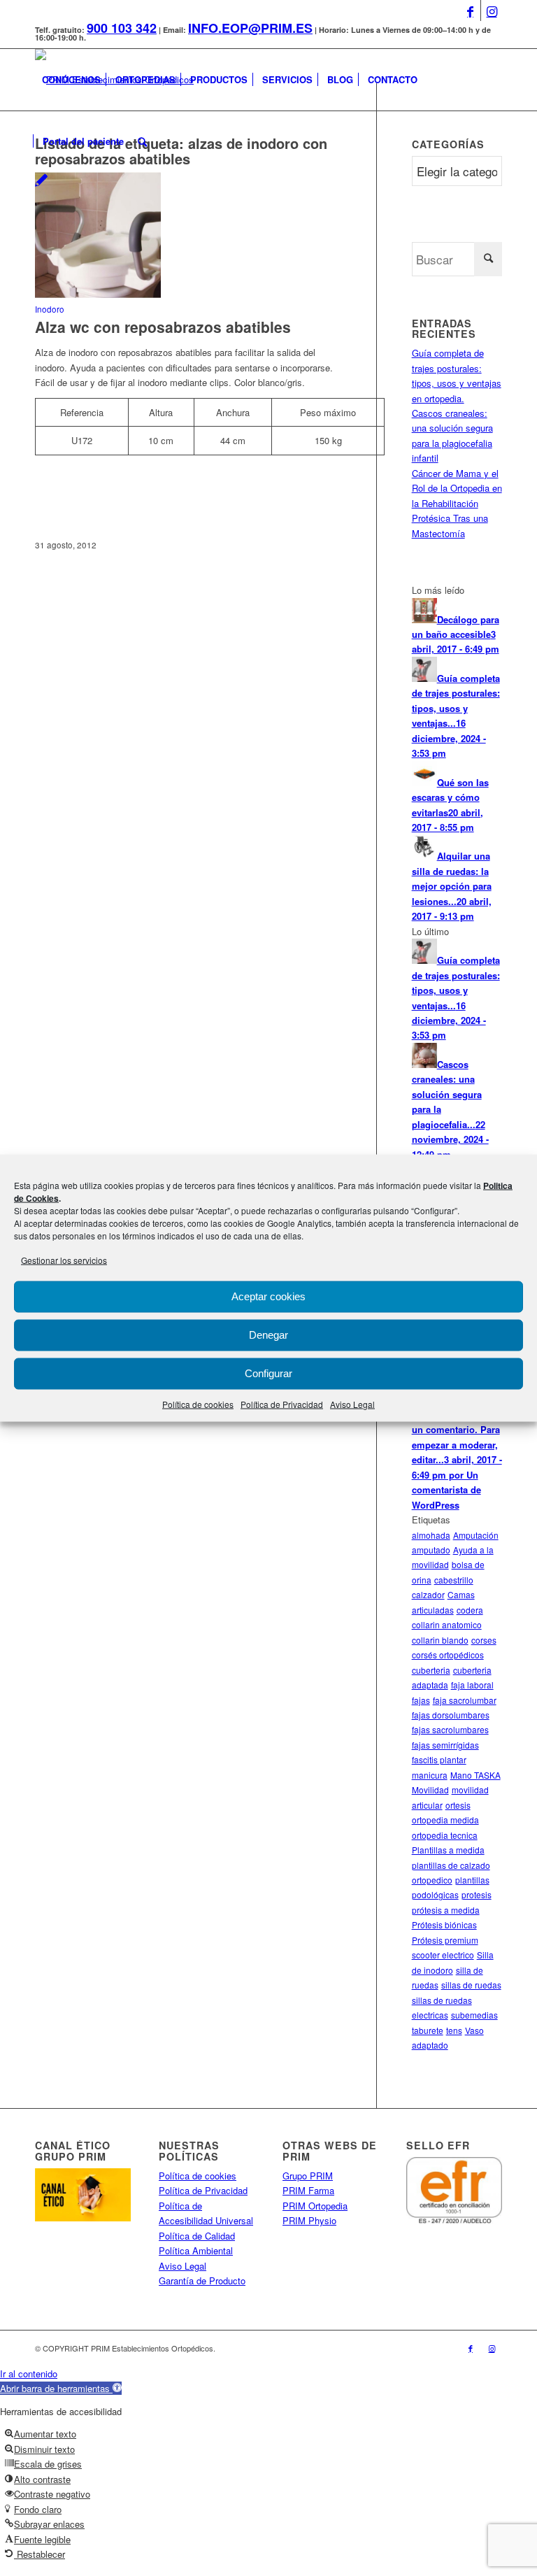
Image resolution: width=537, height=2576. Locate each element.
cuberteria (431, 1670)
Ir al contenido (29, 2374)
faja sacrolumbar (465, 1700)
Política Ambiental (196, 2250)
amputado (431, 1550)
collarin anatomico (447, 1624)
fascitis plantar (439, 1759)
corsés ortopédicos (448, 1655)
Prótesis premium (445, 1940)
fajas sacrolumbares (450, 1729)
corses (484, 1640)
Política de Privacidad (282, 1404)
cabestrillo (454, 1580)
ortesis (458, 1805)
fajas (421, 1700)
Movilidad (430, 1789)
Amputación (476, 1535)
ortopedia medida (445, 1820)
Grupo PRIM (308, 2176)
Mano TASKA (475, 1775)
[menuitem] (71, 80)
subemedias (474, 2015)
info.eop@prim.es (250, 28)
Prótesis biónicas (444, 1924)
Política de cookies (198, 1404)
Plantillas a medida (448, 1850)
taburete (428, 2030)
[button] (61, 2388)
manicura (430, 1775)
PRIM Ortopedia (315, 2206)
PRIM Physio (309, 2220)
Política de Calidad (197, 2236)
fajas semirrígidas (445, 1745)
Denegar (268, 1335)
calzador (428, 1594)
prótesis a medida (446, 1910)
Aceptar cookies (268, 1296)
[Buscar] (142, 141)
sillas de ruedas (471, 1985)
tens (454, 2030)
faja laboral (472, 1685)
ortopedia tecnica (445, 1835)
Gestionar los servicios (64, 1259)
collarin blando (440, 1640)
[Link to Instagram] (492, 10)
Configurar (268, 1373)
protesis (477, 1894)
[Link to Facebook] (470, 10)
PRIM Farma (308, 2190)
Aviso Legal (352, 1404)
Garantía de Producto (202, 2280)
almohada (431, 1535)
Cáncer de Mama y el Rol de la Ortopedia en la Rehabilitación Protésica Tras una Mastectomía (457, 503)
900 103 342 (122, 28)
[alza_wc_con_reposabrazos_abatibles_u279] (98, 294)
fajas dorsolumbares (451, 1715)
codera (470, 1610)
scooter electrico (443, 1955)
